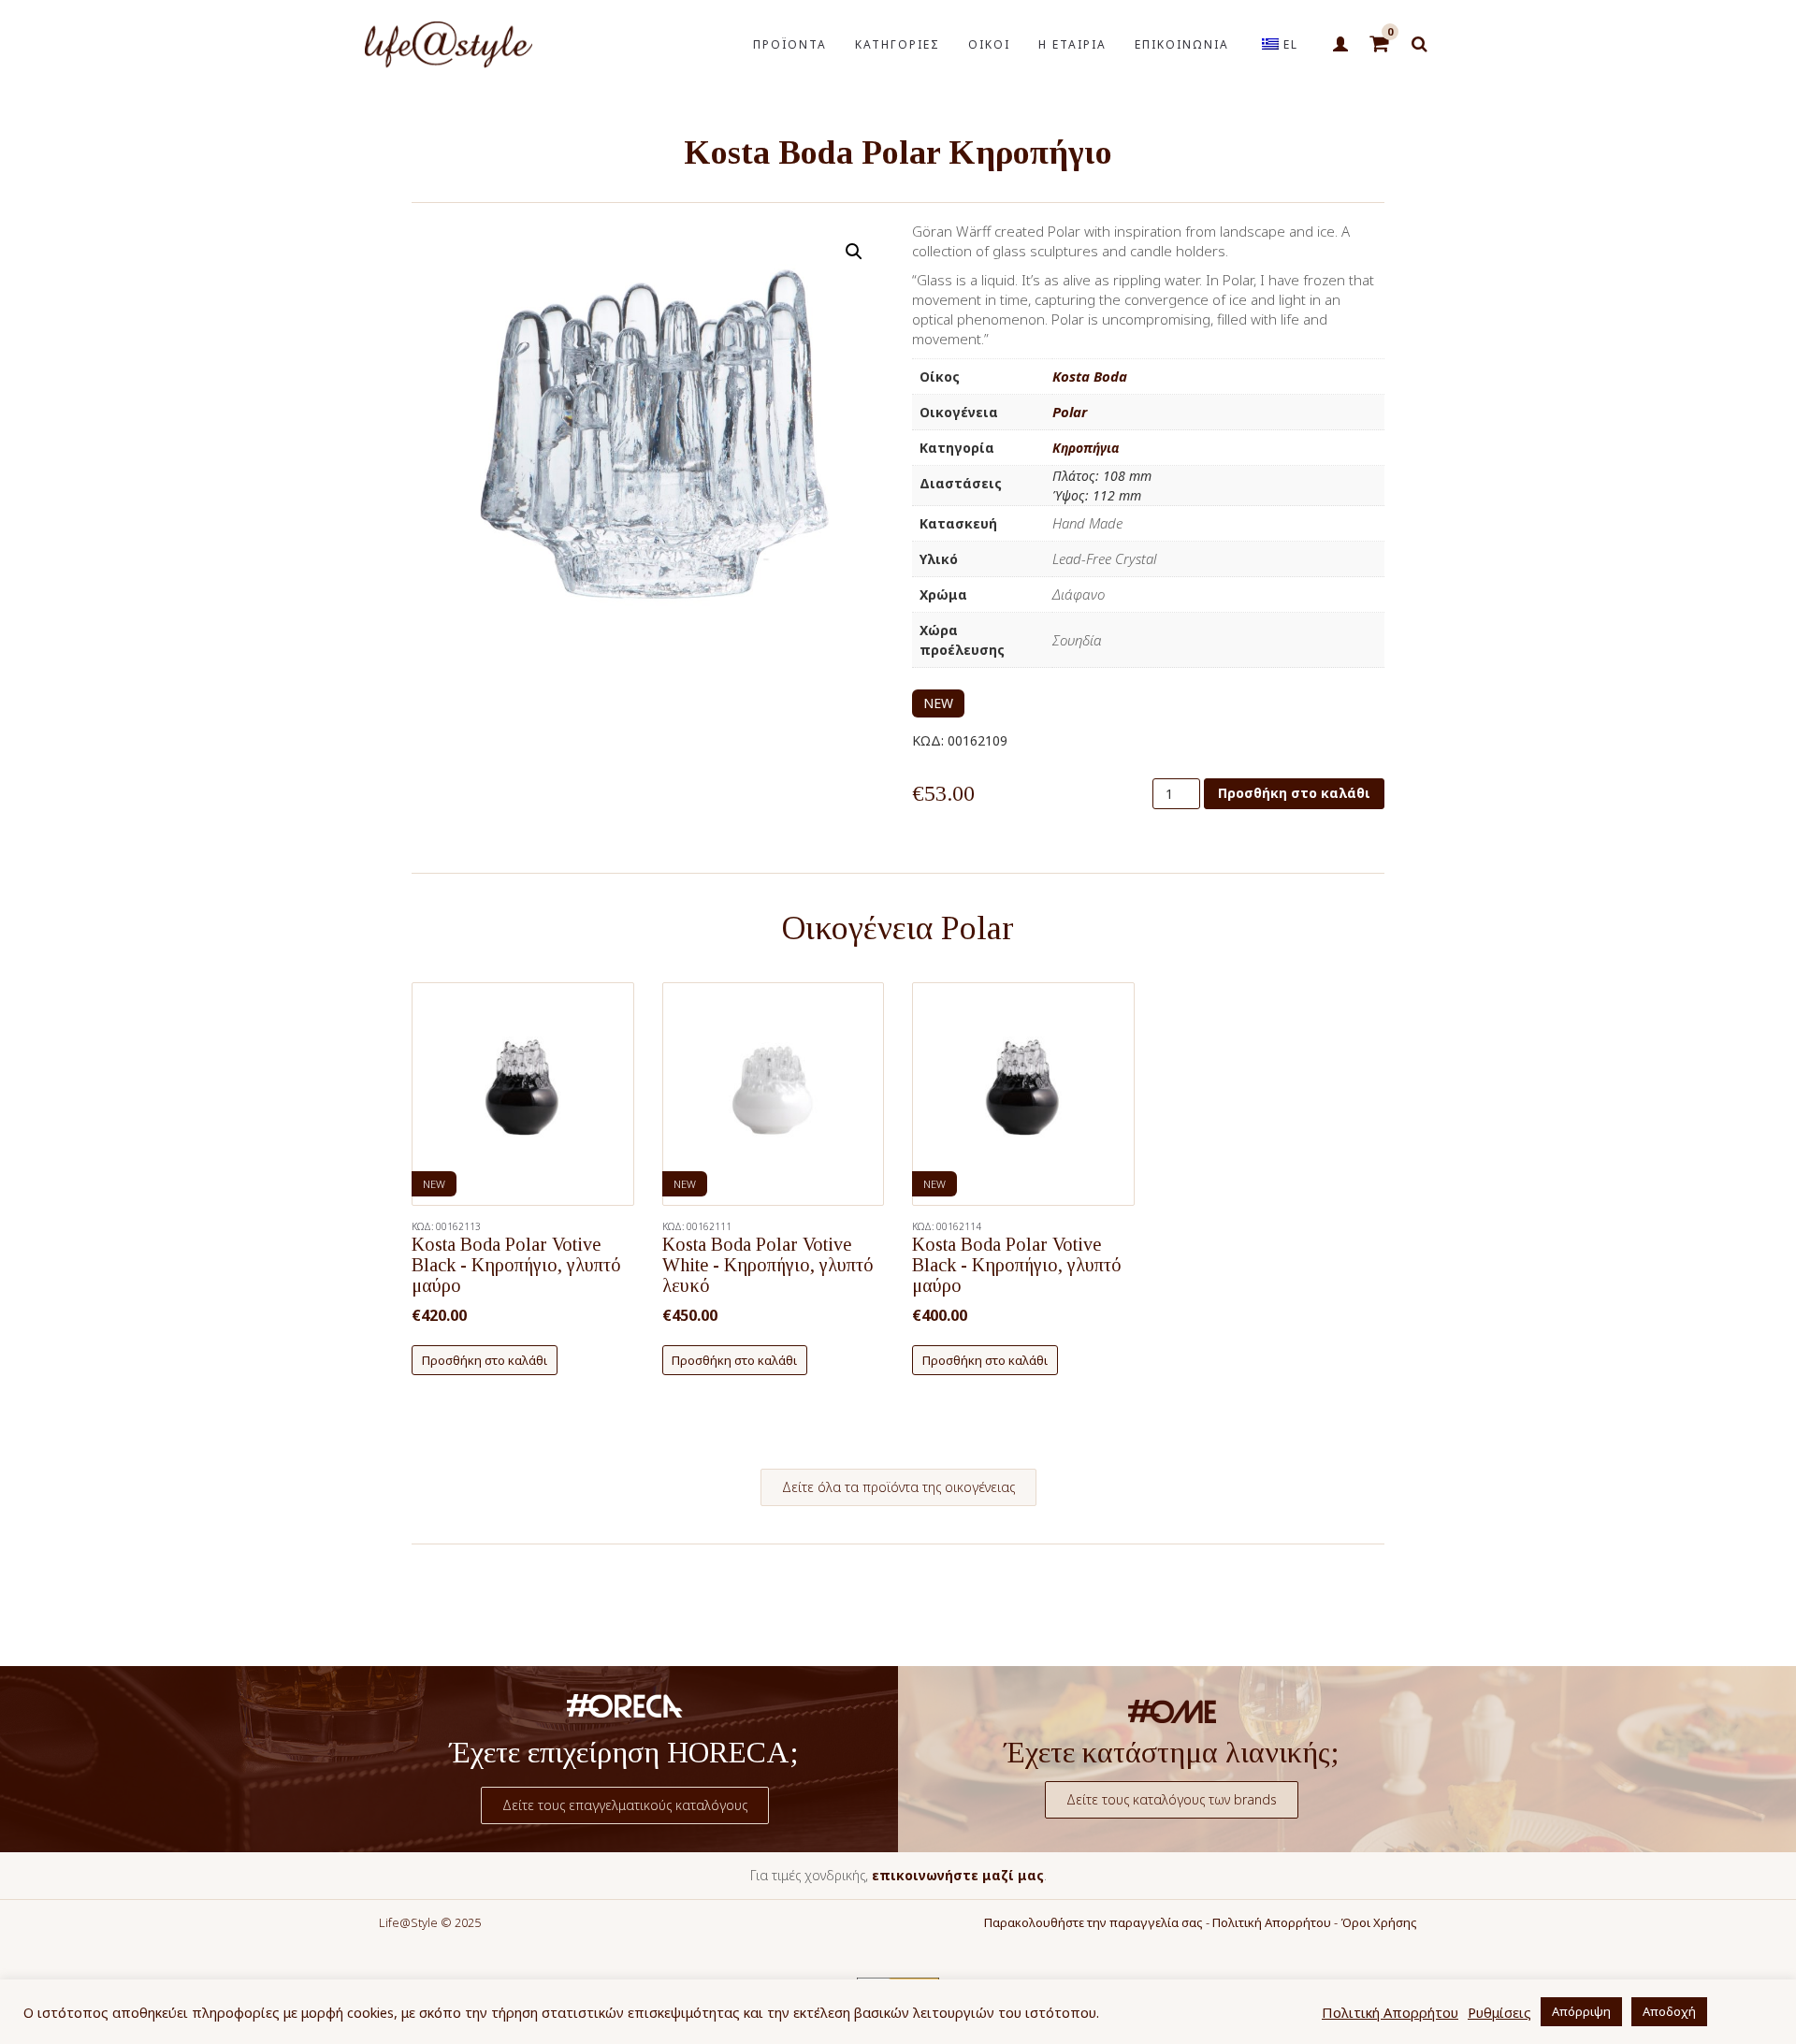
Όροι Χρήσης (1379, 1922)
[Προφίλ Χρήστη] (1340, 45)
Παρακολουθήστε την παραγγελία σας (1094, 1922)
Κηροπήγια (1086, 448)
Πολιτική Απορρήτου (1272, 1922)
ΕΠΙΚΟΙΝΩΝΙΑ (1182, 44)
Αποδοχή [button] (1669, 2011)
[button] (854, 252)
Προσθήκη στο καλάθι (1294, 793)
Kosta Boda (1090, 376)
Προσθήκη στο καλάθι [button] (485, 1360)
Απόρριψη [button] (1581, 2011)
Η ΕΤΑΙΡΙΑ (1072, 44)
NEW (938, 703)
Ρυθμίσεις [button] (1499, 2012)
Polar (1070, 412)
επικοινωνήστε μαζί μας (958, 1875)
